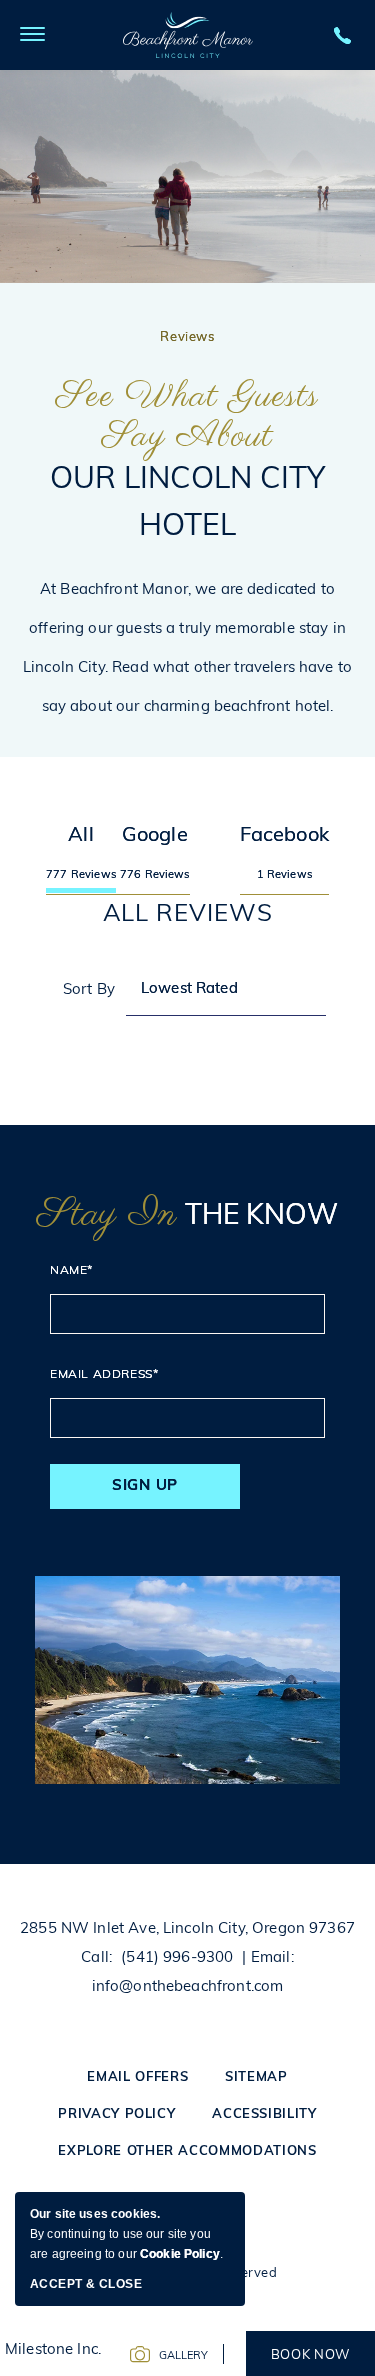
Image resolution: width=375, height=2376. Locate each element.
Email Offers (137, 2077)
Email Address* (104, 1375)
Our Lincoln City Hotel (187, 460)
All (80, 836)
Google (155, 836)
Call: (96, 1958)
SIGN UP (145, 1486)
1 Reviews (284, 875)
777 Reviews (81, 875)
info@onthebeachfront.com (188, 1987)
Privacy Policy (116, 2114)
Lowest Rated (189, 989)
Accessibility (264, 2114)
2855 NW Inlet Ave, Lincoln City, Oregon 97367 (187, 1929)
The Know (187, 1216)
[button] (32, 35)
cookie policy (180, 2254)
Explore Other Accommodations (187, 2151)
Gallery (183, 2356)
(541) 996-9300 (177, 1958)
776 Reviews (155, 875)
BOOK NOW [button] (310, 2355)
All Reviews (188, 915)
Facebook (284, 836)
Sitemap (256, 2077)
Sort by (89, 990)
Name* (71, 1271)
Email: (272, 1958)
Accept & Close (86, 2284)
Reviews (187, 337)
